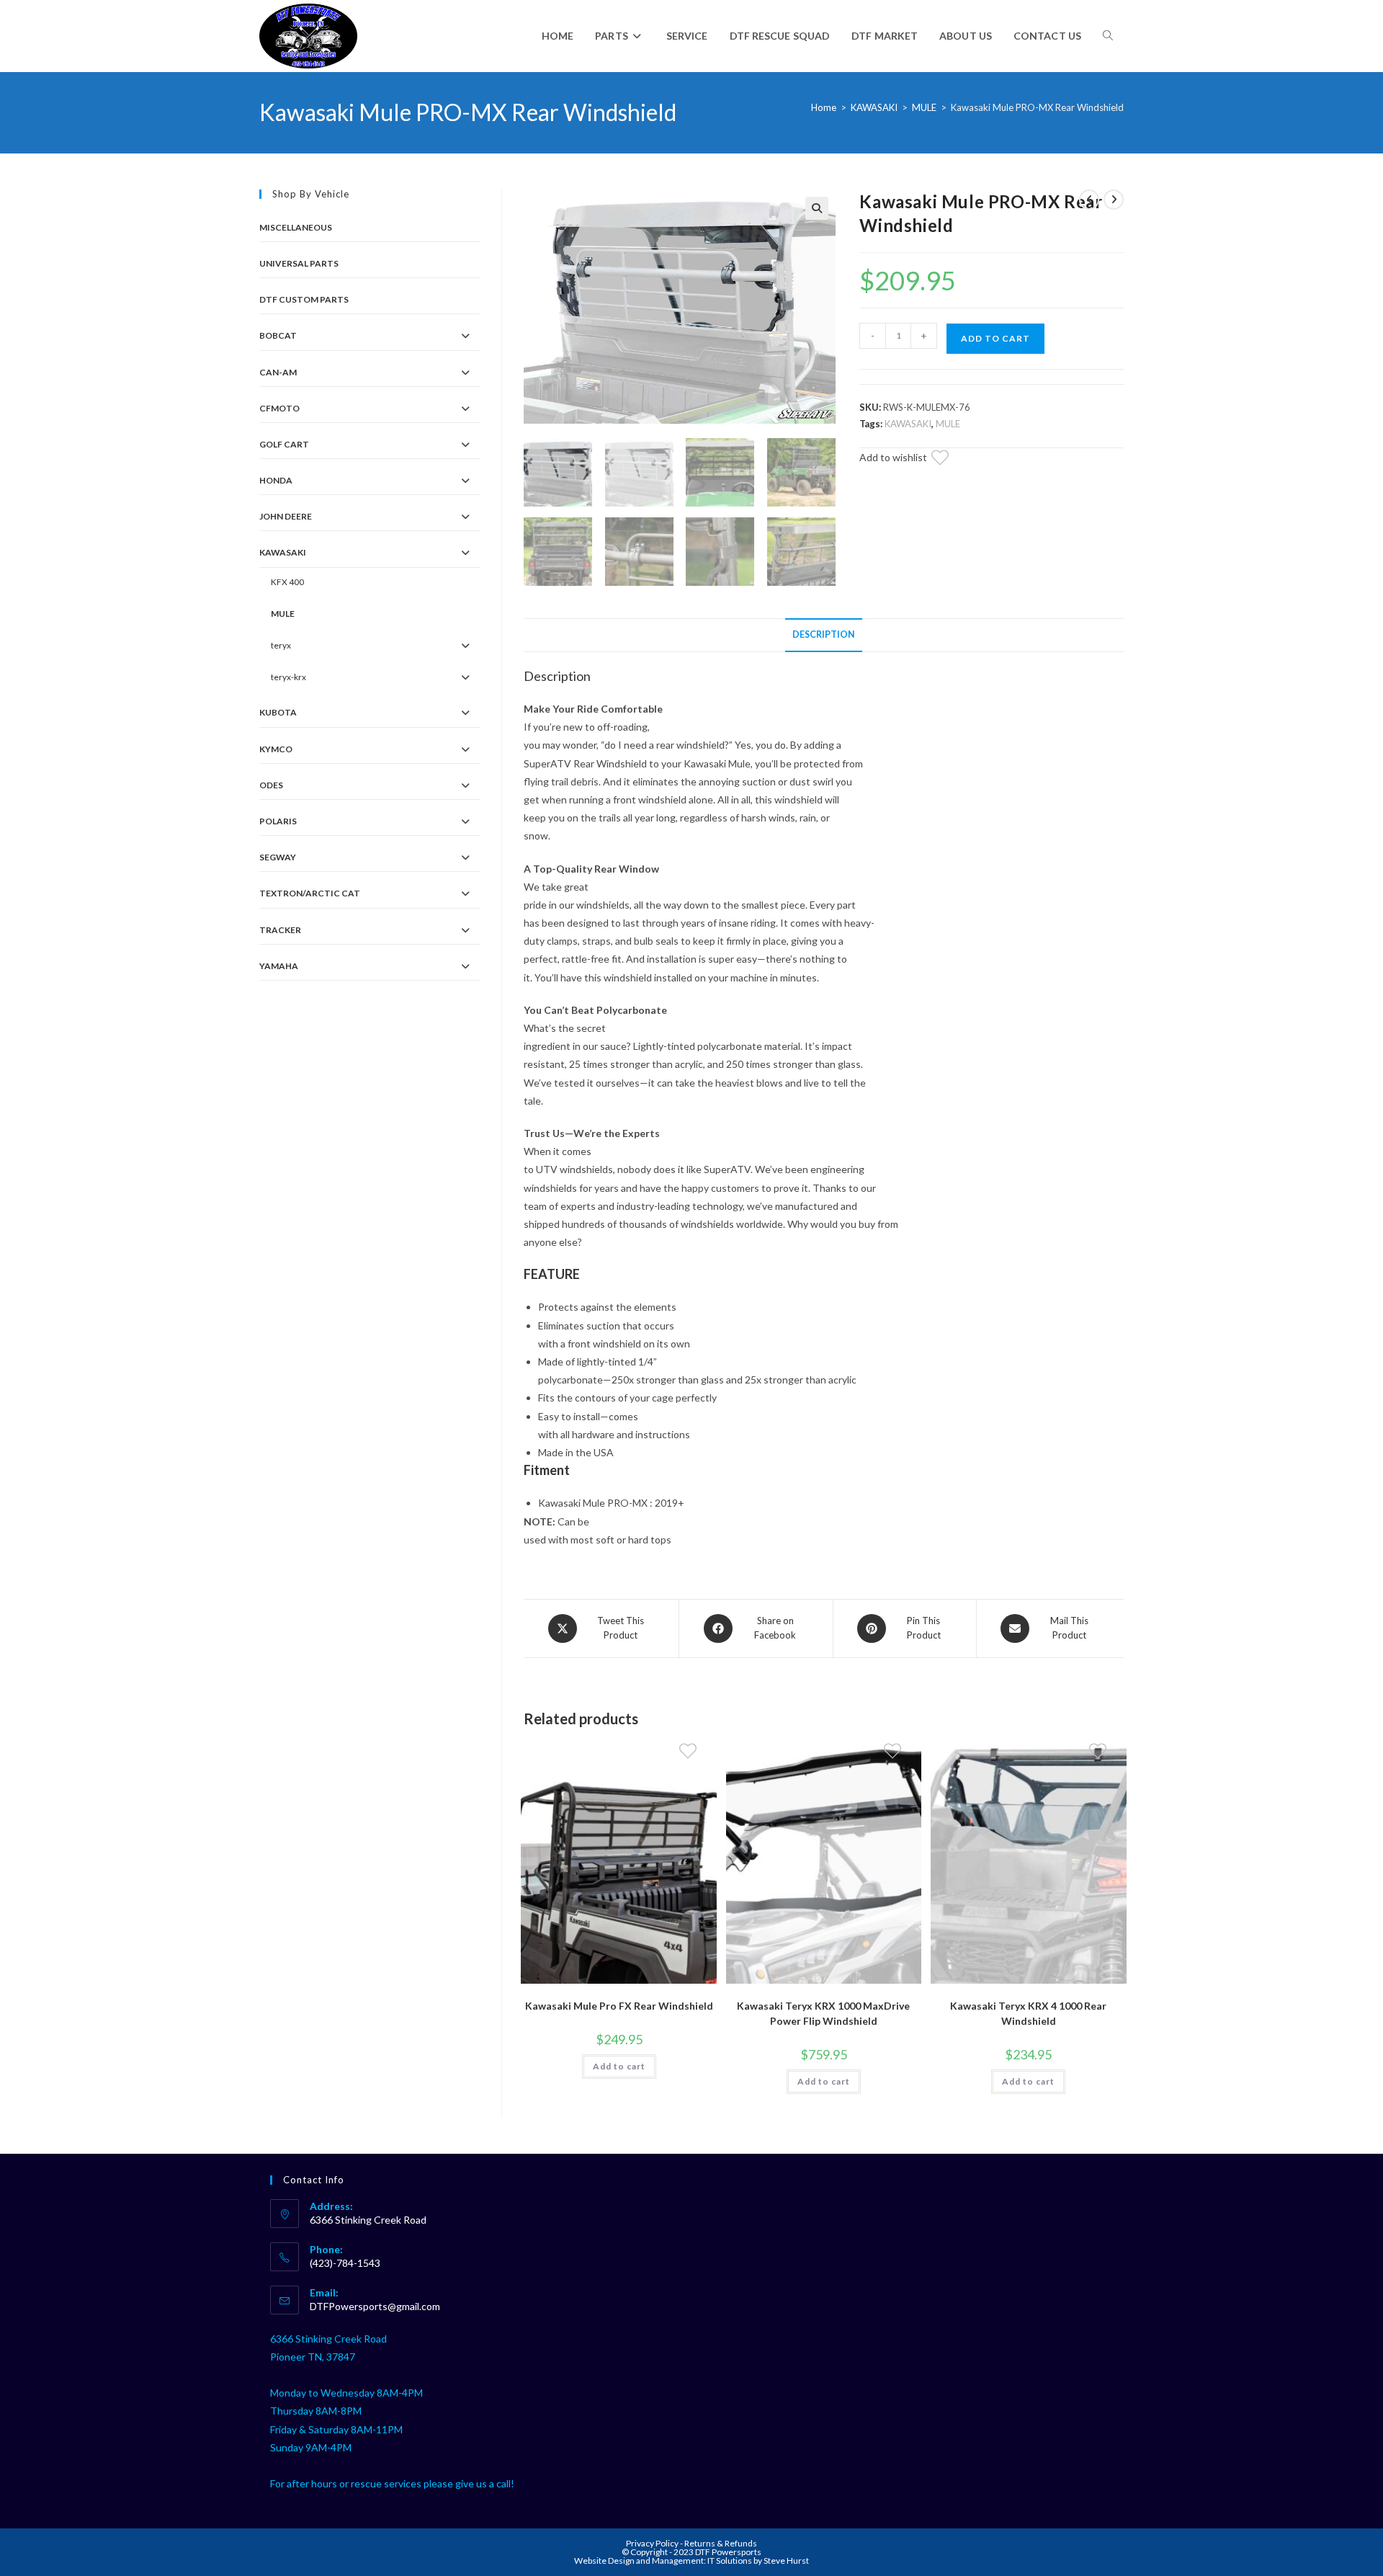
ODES (271, 785)
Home (824, 107)
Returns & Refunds (721, 2543)
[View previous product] (1089, 200)
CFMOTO (279, 408)
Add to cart (995, 338)
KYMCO (276, 749)
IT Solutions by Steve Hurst (758, 2561)
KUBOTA (278, 712)
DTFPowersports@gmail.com (375, 2306)
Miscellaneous (296, 227)
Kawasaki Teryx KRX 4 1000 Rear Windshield (1028, 2013)
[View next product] (1114, 200)
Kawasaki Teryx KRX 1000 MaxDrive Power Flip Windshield (823, 2013)
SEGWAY (278, 857)
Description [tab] (824, 634)
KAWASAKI (874, 107)
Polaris (278, 821)
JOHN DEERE (286, 516)
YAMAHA (279, 966)
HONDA (276, 480)
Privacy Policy (653, 2543)
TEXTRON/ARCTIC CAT (310, 893)
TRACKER (280, 930)
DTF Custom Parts (304, 299)
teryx (281, 645)
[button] (817, 208)
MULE (924, 107)
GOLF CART (284, 444)
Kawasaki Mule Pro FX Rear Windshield (619, 2006)
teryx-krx (288, 677)
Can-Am (278, 372)
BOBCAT (278, 335)
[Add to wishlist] (949, 460)
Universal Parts (299, 263)
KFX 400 (287, 582)
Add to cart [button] (619, 2066)
